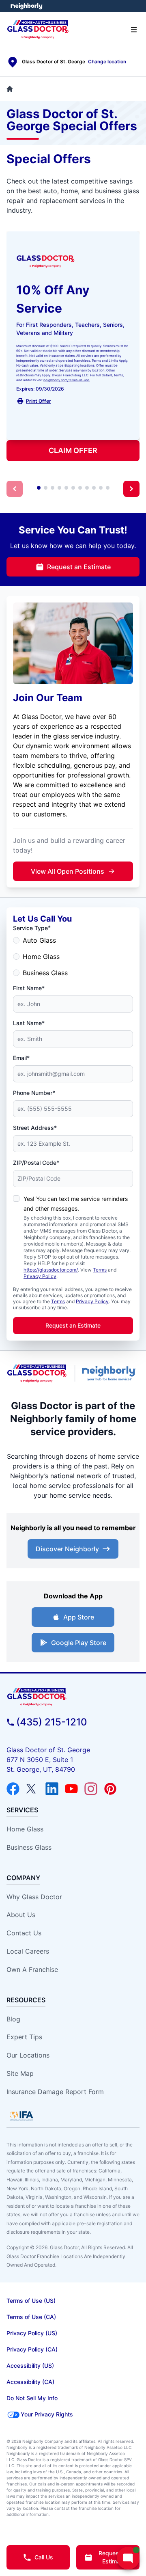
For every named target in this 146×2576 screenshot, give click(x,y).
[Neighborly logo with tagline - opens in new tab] (111, 1373)
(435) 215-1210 (52, 1722)
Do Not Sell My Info (32, 2398)
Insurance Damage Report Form (55, 2092)
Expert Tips (24, 2037)
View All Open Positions (68, 871)
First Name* (29, 988)
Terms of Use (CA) (31, 2317)
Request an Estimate (79, 567)
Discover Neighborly (67, 1549)
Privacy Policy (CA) (32, 2349)
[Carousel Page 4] (59, 488)
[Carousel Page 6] (73, 488)
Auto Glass (39, 940)
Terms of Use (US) (31, 2301)
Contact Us (24, 1933)
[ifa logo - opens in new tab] (21, 2116)
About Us (21, 1915)
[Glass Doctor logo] (37, 1373)
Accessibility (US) (30, 2365)
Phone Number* (34, 1093)
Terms (100, 1270)
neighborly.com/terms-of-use (67, 380)
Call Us (44, 2557)
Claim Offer (73, 450)
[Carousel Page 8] (87, 488)
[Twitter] (32, 1789)
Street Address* (35, 1128)
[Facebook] (13, 1789)
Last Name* (29, 1023)
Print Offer (39, 401)
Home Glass (41, 957)
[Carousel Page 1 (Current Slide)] (39, 488)
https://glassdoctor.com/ (51, 1270)
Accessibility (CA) (30, 2382)
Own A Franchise (32, 1969)
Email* (21, 1058)
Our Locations (28, 2055)
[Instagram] (91, 1789)
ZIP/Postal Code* (36, 1163)
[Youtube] (71, 1789)
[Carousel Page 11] (108, 488)
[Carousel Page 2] (46, 488)
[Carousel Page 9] (94, 488)
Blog (13, 2019)
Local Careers (28, 1951)
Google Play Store (79, 1643)
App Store (79, 1617)
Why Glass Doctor (34, 1897)
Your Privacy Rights (47, 2414)
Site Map (20, 2073)
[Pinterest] (110, 1789)
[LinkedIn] (52, 1789)
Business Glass (45, 973)
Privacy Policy (40, 1276)
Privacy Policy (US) (32, 2333)
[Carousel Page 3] (53, 488)
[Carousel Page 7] (80, 488)
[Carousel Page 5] (66, 488)
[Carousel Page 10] (101, 488)
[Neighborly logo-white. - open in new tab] (27, 6)
